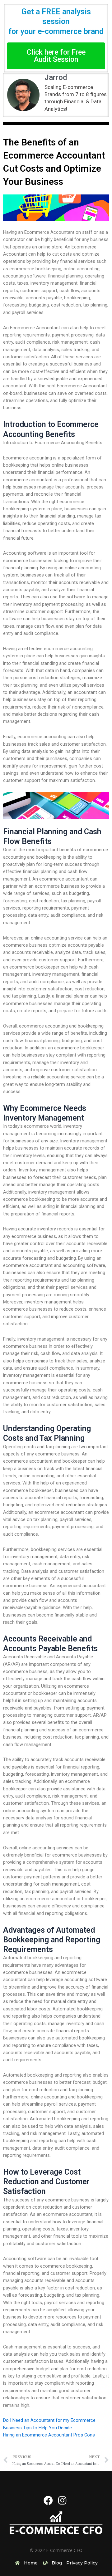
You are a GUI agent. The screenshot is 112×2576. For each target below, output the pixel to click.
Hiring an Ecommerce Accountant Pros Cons (49, 2435)
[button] (56, 56)
